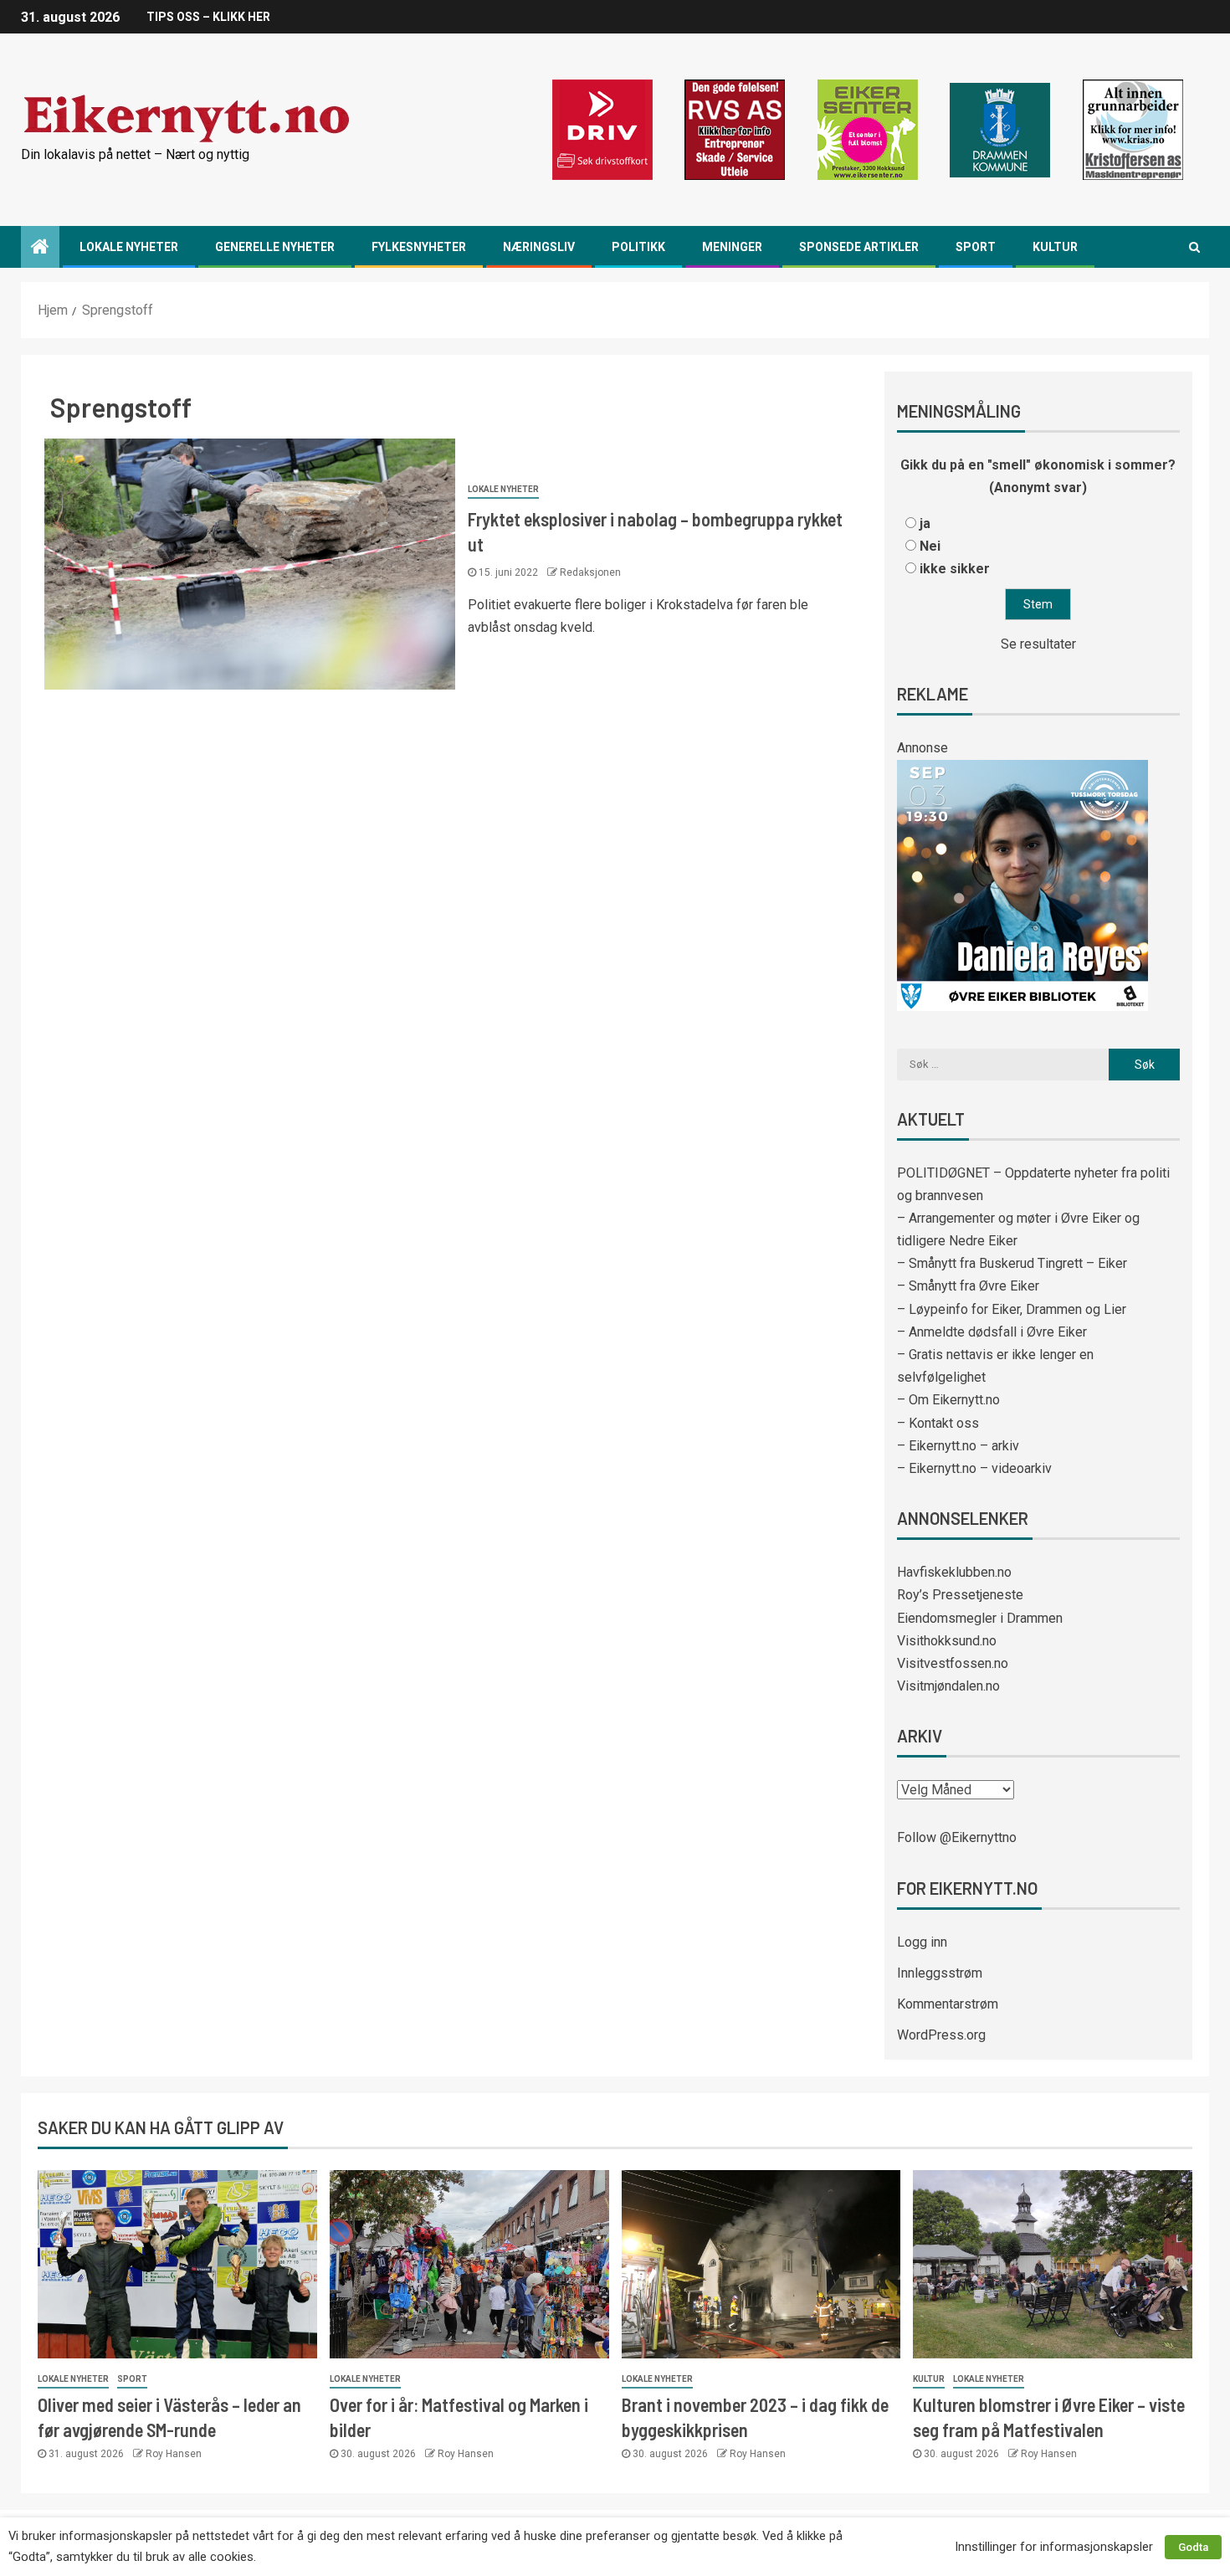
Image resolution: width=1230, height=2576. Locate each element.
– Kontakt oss (938, 1423)
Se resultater (1038, 644)
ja (925, 523)
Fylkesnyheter (419, 247)
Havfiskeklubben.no (954, 1572)
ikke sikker (955, 569)
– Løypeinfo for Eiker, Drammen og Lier (1012, 1309)
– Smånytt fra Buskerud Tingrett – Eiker (1012, 1263)
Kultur (1055, 247)
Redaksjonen (590, 572)
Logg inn (922, 1942)
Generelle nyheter (275, 247)
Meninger (732, 247)
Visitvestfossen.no (953, 1663)
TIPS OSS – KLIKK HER (208, 17)
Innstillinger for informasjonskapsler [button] (1054, 2547)
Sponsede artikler (859, 247)
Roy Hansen (174, 2454)
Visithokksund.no (947, 1641)
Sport (976, 247)
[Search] (1194, 247)
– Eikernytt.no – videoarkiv (974, 1468)
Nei (930, 546)
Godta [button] (1193, 2547)
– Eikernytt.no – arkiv (958, 1446)
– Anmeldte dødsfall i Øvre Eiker (992, 1332)
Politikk (638, 247)
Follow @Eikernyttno (957, 1837)
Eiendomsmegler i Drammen (980, 1618)
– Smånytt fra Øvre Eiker (968, 1286)
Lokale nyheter (129, 247)
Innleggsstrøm (940, 1973)
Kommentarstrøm (948, 2004)
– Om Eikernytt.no (948, 1400)
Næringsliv (539, 247)
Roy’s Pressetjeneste (960, 1595)
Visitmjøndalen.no (948, 1686)
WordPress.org (941, 2035)
